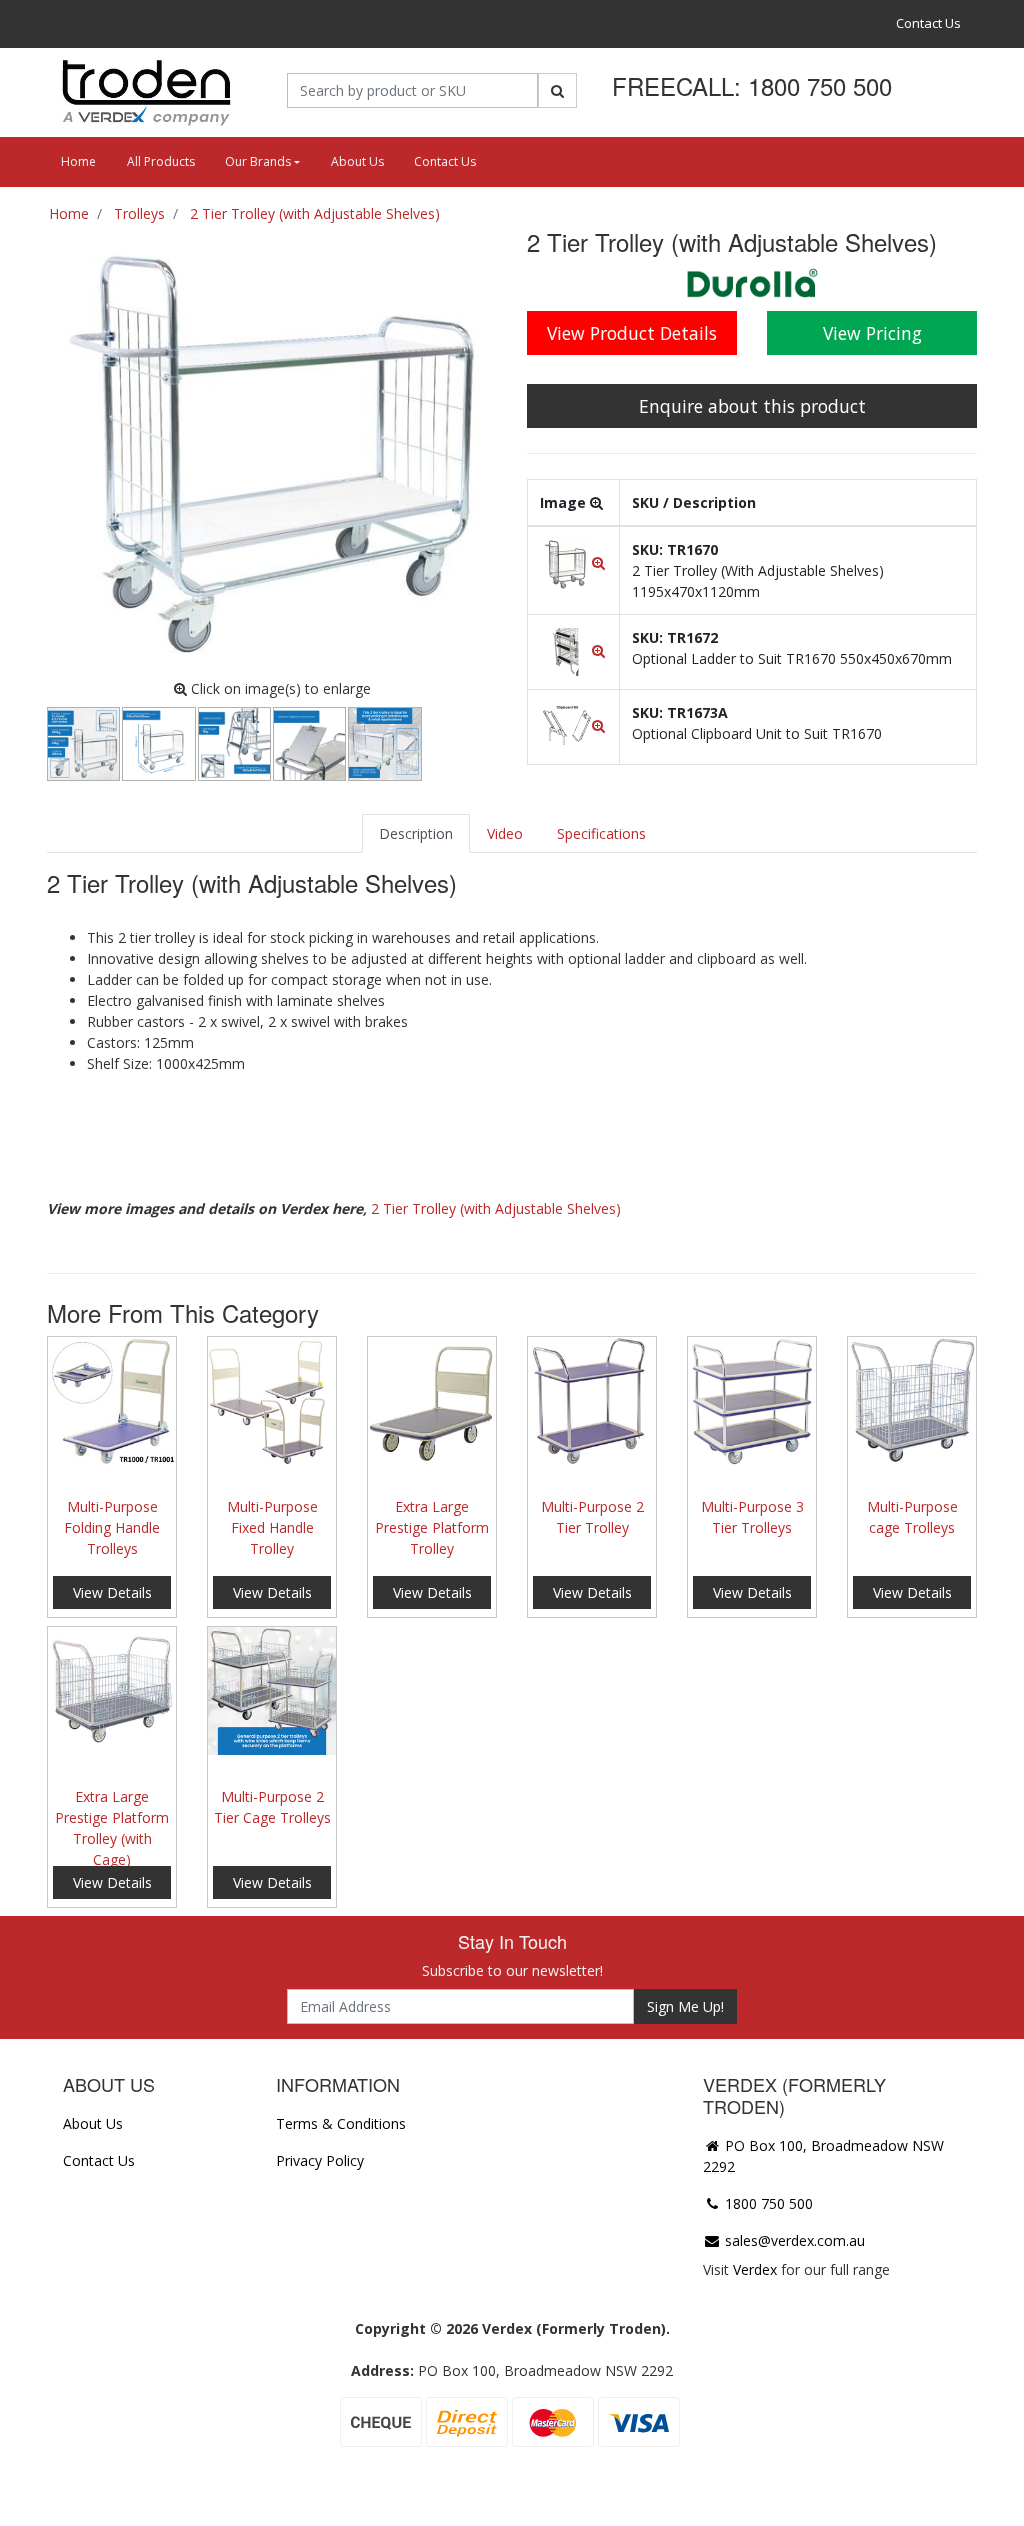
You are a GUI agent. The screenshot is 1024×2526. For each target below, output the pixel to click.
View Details (112, 1592)
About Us (357, 161)
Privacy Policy (320, 2160)
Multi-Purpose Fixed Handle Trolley (272, 1527)
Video (505, 833)
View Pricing (872, 333)
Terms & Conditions (341, 2123)
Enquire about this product (752, 406)
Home (78, 161)
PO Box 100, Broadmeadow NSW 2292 (823, 2156)
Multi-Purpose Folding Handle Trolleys (112, 1527)
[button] (573, 562)
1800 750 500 (767, 2203)
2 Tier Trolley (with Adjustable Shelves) (496, 1208)
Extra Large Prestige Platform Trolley (432, 1527)
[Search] (557, 90)
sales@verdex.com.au (793, 2240)
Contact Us (928, 23)
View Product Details (632, 333)
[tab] (416, 833)
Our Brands (258, 161)
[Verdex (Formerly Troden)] (144, 91)
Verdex (755, 2269)
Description (416, 833)
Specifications (601, 833)
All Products (161, 161)
